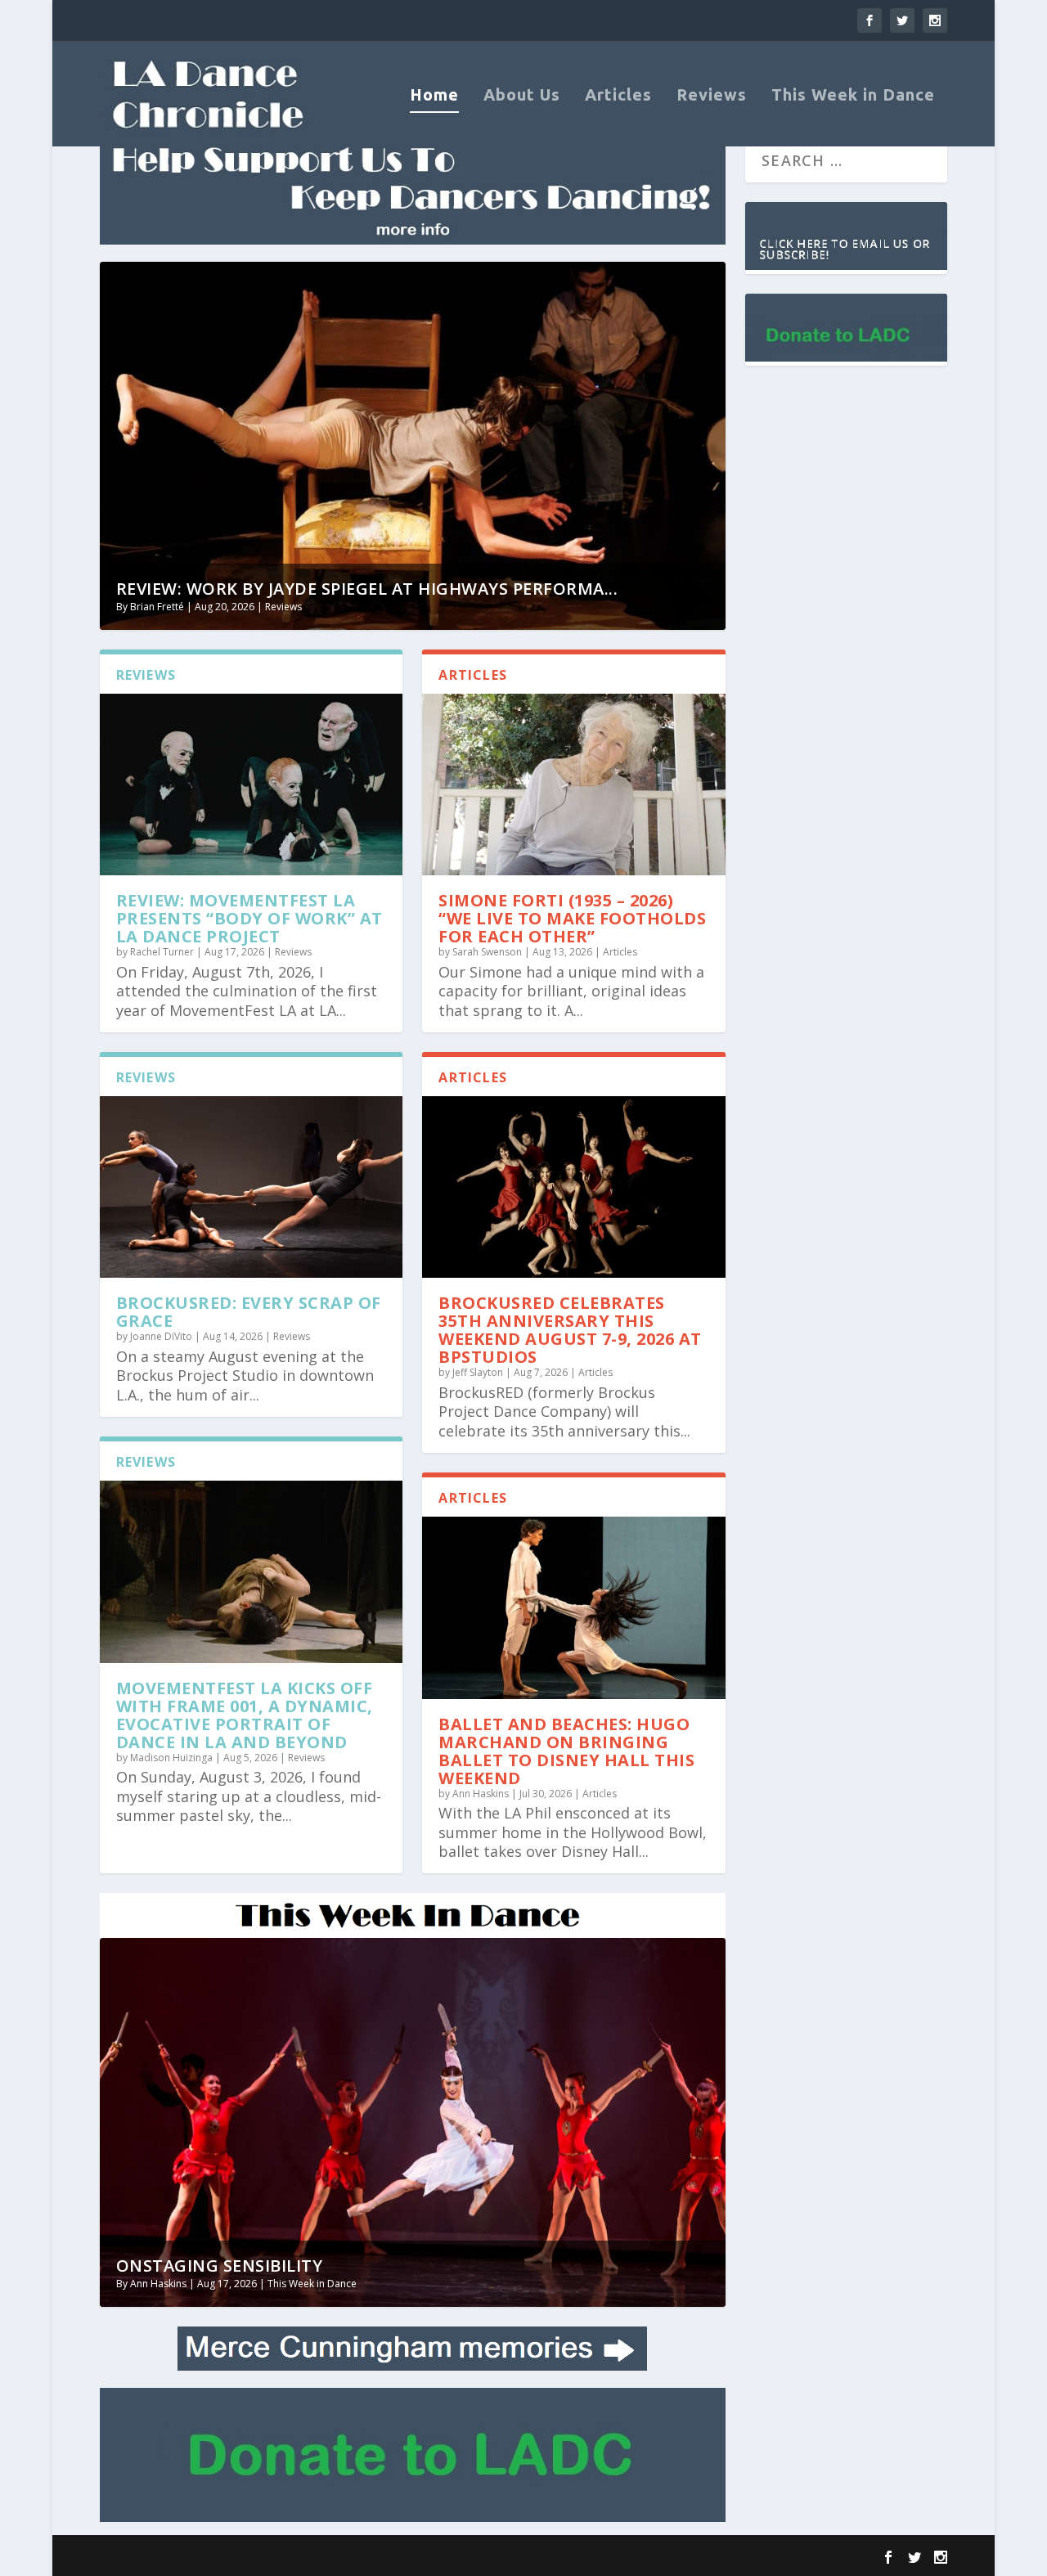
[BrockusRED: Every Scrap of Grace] (252, 1187)
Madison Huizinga (171, 1758)
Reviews (712, 96)
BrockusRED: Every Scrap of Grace (249, 1312)
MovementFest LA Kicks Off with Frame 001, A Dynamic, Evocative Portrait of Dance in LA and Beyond (245, 1715)
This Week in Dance (853, 96)
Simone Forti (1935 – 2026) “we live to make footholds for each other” (572, 918)
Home (434, 96)
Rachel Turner (162, 952)
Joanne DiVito (161, 1336)
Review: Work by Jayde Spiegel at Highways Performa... (367, 589)
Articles (618, 96)
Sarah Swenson (487, 952)
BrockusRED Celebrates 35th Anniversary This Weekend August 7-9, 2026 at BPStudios (570, 1330)
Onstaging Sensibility (220, 2266)
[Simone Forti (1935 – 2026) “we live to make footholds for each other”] (574, 784)
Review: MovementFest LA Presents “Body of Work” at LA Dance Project (249, 918)
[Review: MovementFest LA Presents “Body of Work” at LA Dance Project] (252, 784)
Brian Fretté (157, 607)
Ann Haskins (481, 1794)
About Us (522, 96)
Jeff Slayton (478, 1372)
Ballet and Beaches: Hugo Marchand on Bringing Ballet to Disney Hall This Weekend (566, 1751)
